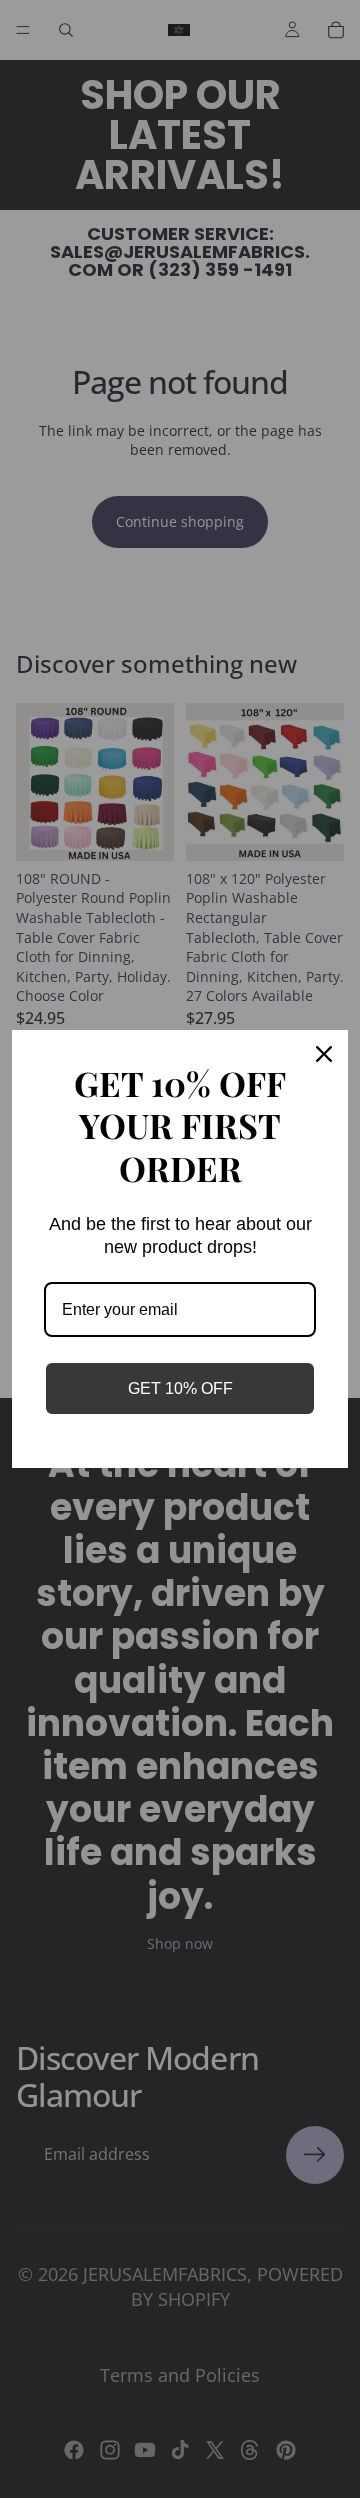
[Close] (324, 1054)
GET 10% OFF (180, 1388)
